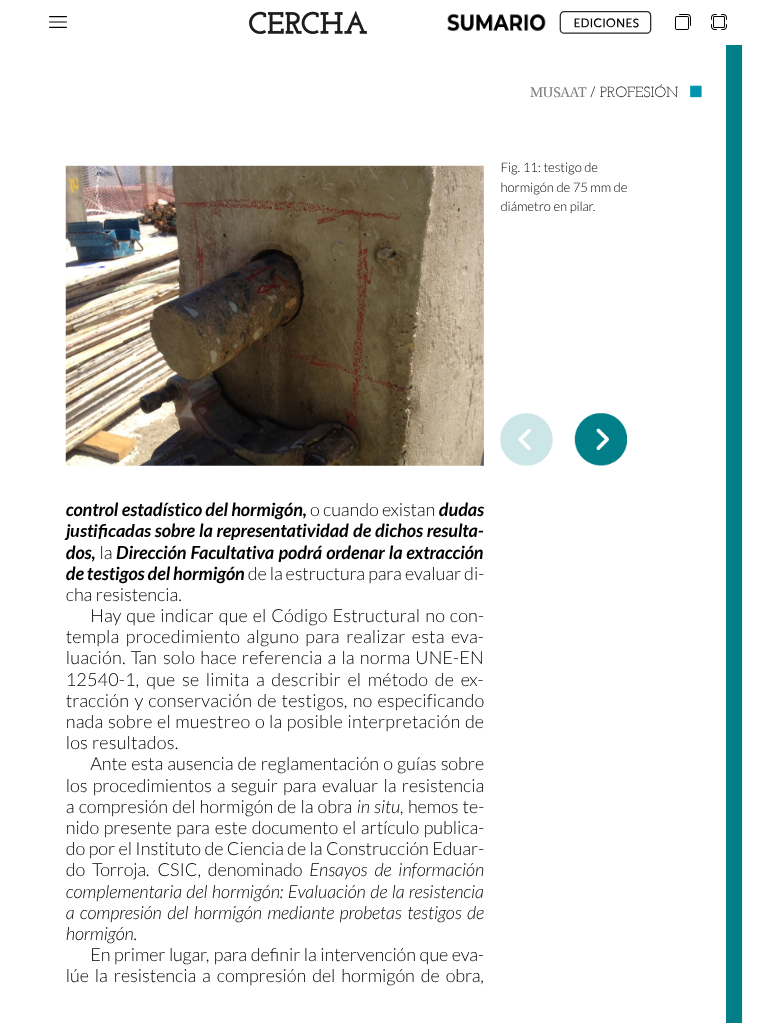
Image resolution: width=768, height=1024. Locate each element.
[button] (58, 22)
